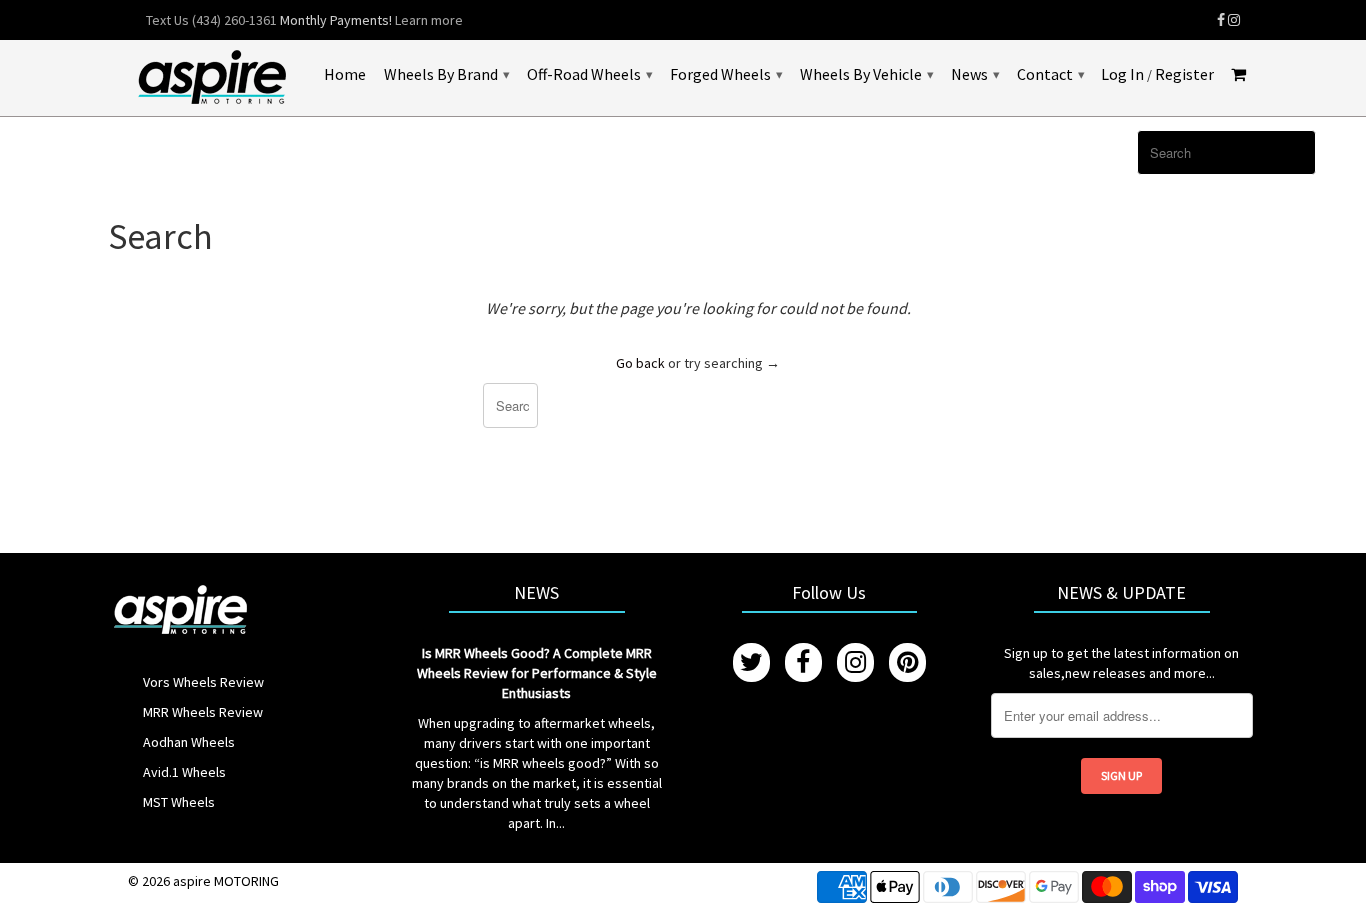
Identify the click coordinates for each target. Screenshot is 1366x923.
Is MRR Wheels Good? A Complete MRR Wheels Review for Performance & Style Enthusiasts (537, 673)
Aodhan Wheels (189, 742)
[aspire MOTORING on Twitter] (751, 662)
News (975, 74)
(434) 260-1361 (234, 20)
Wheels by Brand (446, 74)
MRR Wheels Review (203, 712)
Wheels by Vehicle (866, 74)
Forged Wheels (726, 74)
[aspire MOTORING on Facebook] (1221, 20)
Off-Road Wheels (589, 74)
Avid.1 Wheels (184, 772)
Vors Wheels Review (203, 682)
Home (345, 74)
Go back (640, 363)
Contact (1050, 74)
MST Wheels (179, 802)
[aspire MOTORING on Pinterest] (907, 662)
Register (1184, 74)
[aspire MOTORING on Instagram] (1234, 20)
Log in (1122, 74)
